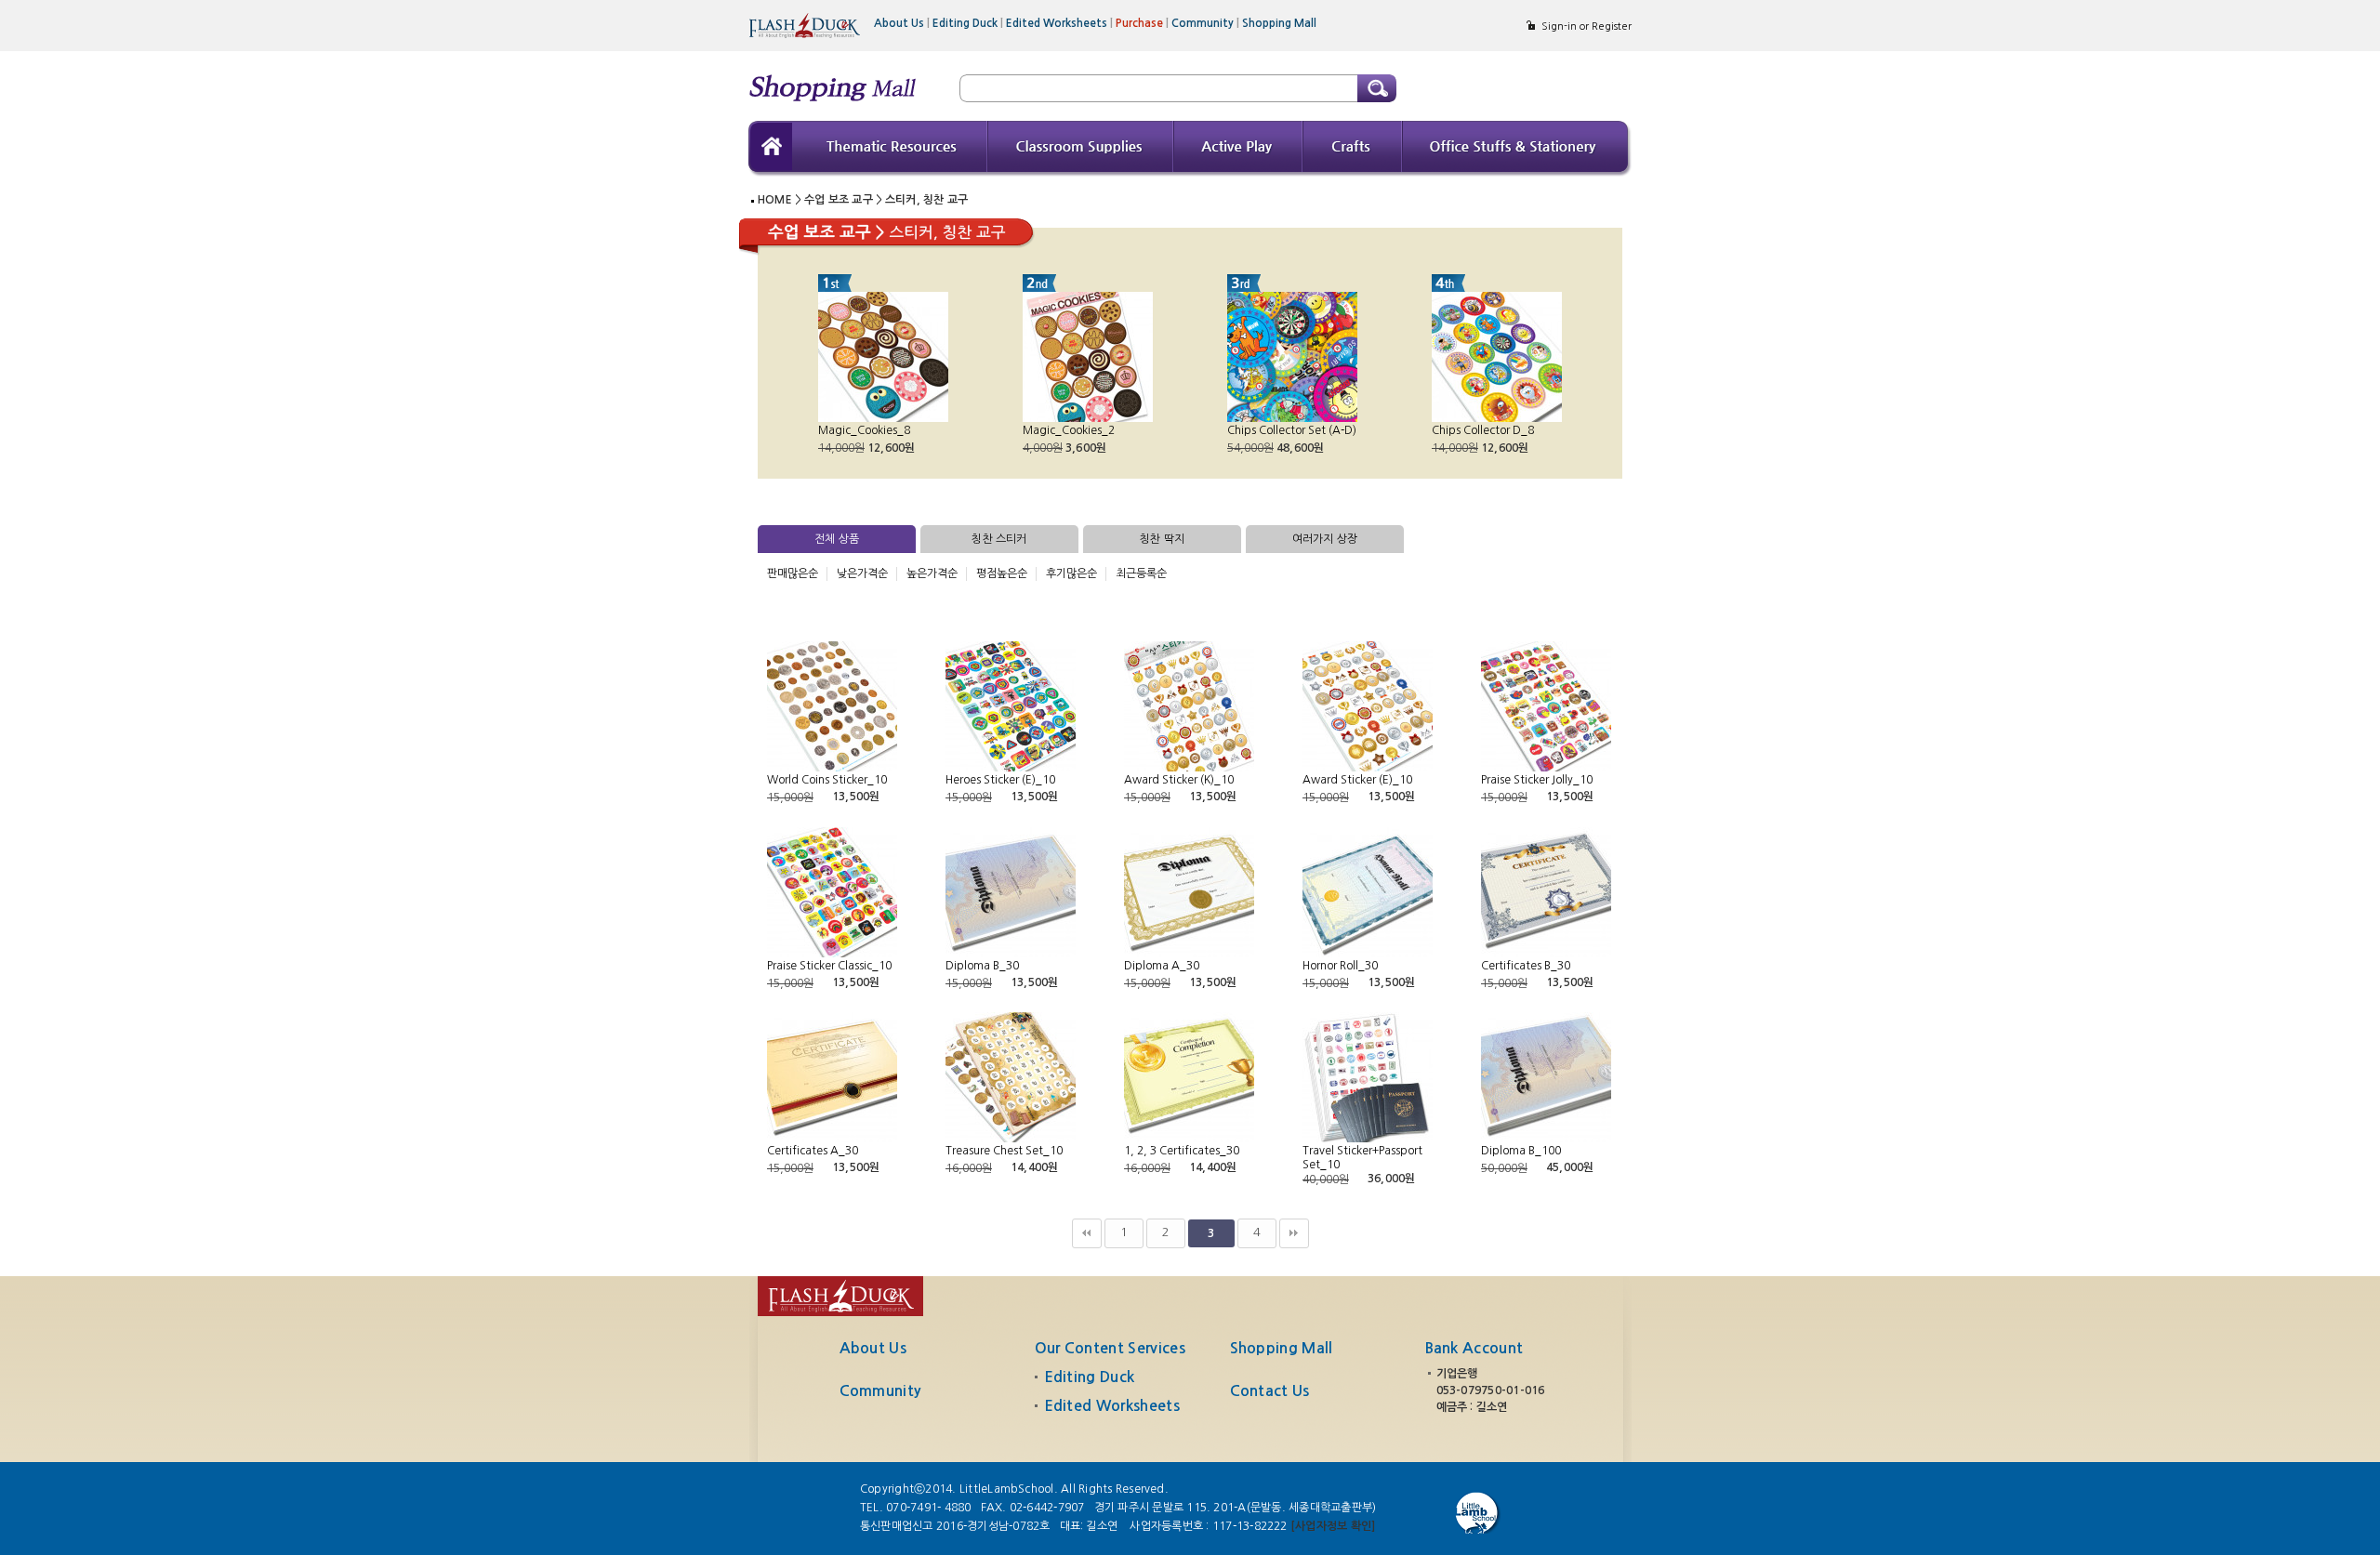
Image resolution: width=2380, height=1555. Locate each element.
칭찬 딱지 (1162, 539)
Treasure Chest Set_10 (1004, 1151)
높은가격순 (932, 573)
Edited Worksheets (1059, 23)
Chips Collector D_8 (1483, 430)
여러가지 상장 (1325, 539)
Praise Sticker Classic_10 (829, 966)
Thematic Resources (890, 149)
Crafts (1353, 149)
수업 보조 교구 (839, 200)
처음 (1087, 1233)
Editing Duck (968, 23)
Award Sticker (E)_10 (1357, 780)
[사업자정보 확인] (1333, 1526)
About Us (902, 23)
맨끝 (1294, 1233)
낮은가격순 (862, 573)
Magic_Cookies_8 (864, 430)
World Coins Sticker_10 (827, 780)
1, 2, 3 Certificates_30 (1182, 1151)
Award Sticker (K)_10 (1179, 780)
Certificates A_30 (813, 1151)
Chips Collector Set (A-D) (1292, 430)
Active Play (1239, 149)
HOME (775, 200)
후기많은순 (1071, 573)
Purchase (1142, 23)
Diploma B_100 (1521, 1151)
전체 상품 (837, 539)
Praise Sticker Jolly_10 (1537, 780)
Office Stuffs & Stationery (1517, 149)
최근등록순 (1141, 573)
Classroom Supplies (1081, 149)
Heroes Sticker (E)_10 (1000, 780)
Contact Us (1270, 1391)
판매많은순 (793, 573)
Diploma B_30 (982, 966)
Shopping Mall (1279, 23)
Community (1205, 23)
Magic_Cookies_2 (1069, 430)
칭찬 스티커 (999, 539)
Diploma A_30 (1162, 966)
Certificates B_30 (1526, 966)
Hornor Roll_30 (1340, 966)
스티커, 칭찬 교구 (926, 200)
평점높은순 (1002, 573)
